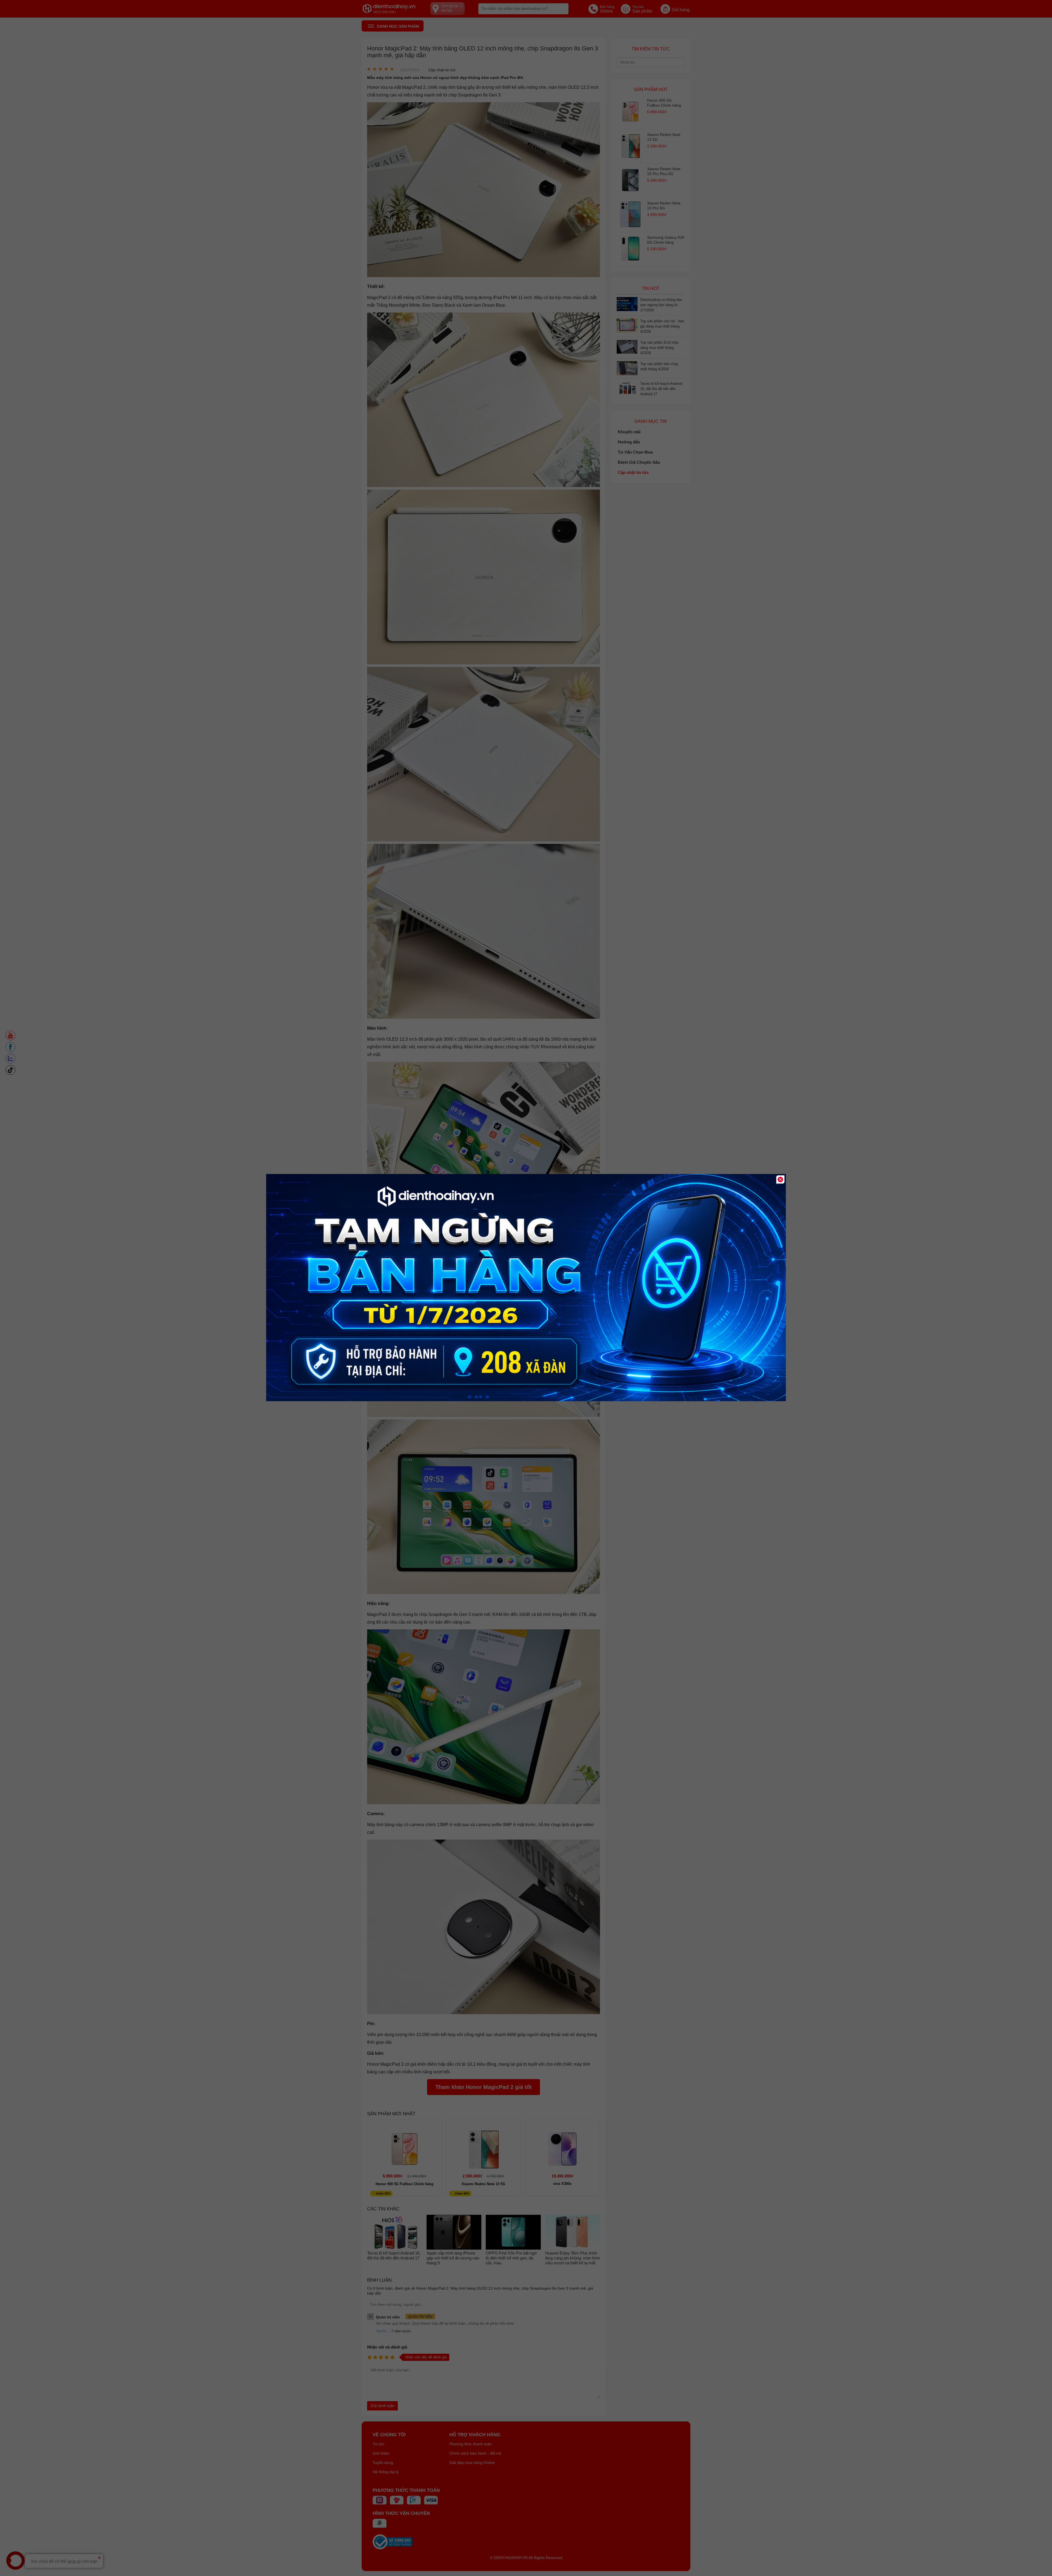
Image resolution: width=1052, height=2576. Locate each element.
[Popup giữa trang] (526, 1400)
